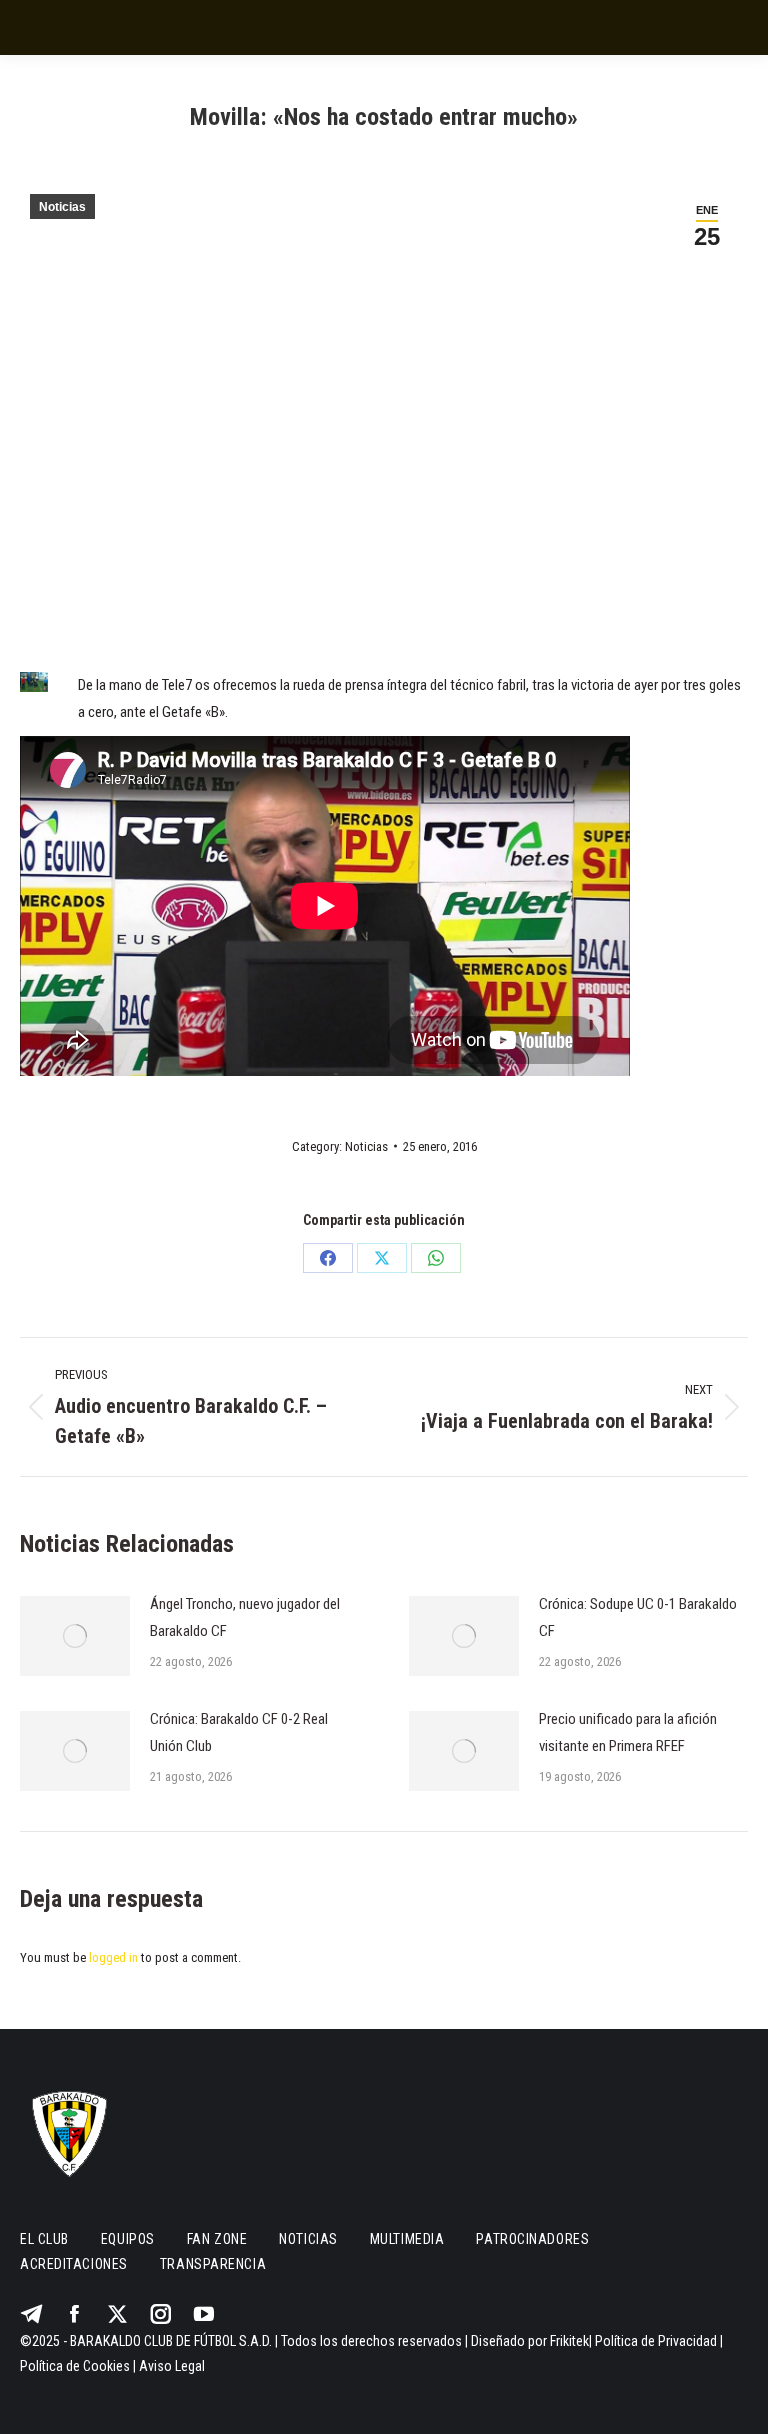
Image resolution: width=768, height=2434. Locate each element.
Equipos (128, 2239)
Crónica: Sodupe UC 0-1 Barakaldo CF (638, 1617)
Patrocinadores (532, 2239)
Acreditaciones (74, 2264)
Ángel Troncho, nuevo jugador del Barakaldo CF (245, 1617)
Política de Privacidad (656, 2341)
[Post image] (75, 1636)
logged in (113, 1957)
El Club (44, 2239)
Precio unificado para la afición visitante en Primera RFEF (628, 1732)
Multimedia (407, 2239)
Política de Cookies (75, 2366)
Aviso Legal (172, 2366)
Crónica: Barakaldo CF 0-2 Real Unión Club (239, 1732)
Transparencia (213, 2264)
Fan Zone (217, 2239)
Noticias (62, 207)
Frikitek (569, 2341)
